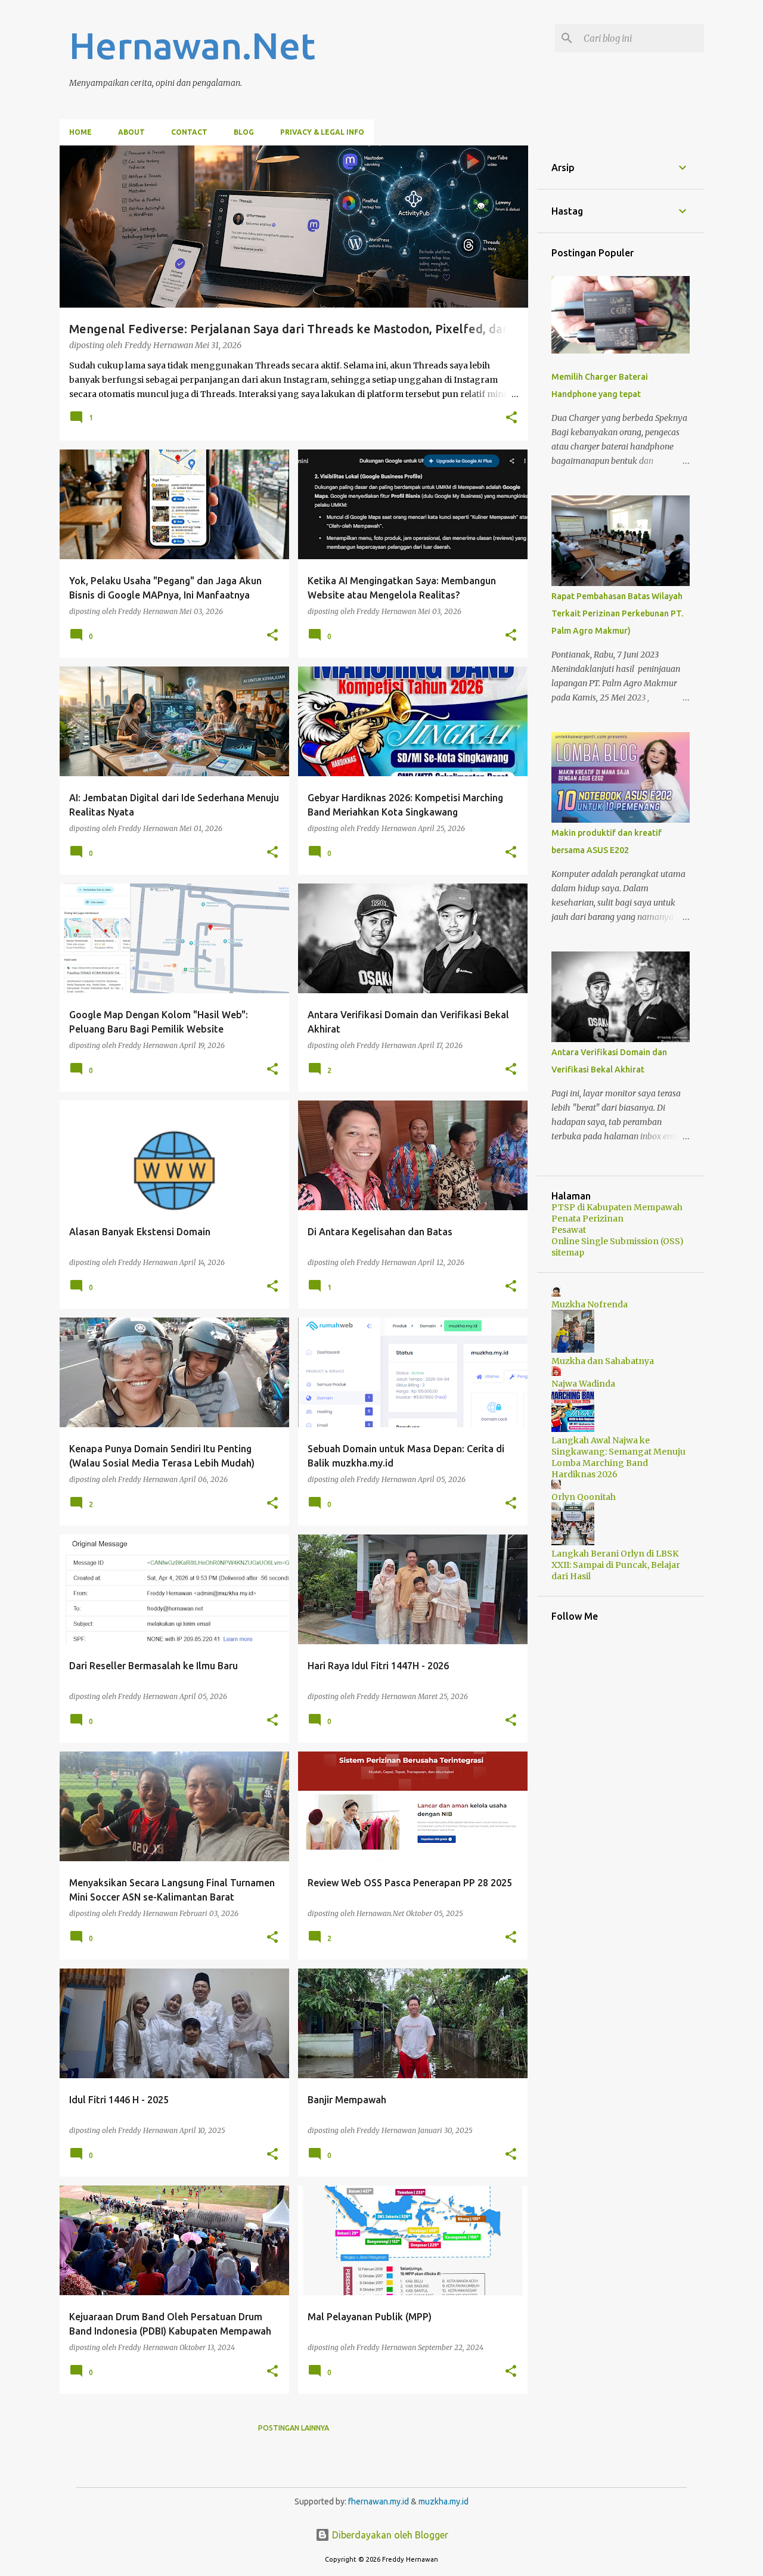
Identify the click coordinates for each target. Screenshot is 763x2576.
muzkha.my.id (443, 2501)
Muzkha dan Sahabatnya (603, 1361)
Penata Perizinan (587, 1219)
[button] (511, 419)
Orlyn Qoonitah (584, 1497)
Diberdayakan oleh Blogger (389, 2535)
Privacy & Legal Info (322, 132)
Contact (189, 132)
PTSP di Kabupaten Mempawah (617, 1207)
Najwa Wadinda (583, 1384)
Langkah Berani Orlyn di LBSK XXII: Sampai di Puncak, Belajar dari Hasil (616, 1565)
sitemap (568, 1253)
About (131, 132)
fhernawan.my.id (379, 2501)
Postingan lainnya (294, 2428)
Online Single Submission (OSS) (618, 1241)
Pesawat (569, 1230)
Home (80, 132)
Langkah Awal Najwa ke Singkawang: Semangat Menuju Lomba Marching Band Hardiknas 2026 (618, 1457)
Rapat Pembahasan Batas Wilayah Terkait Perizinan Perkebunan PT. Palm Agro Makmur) (617, 613)
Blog (244, 132)
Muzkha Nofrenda (590, 1304)
